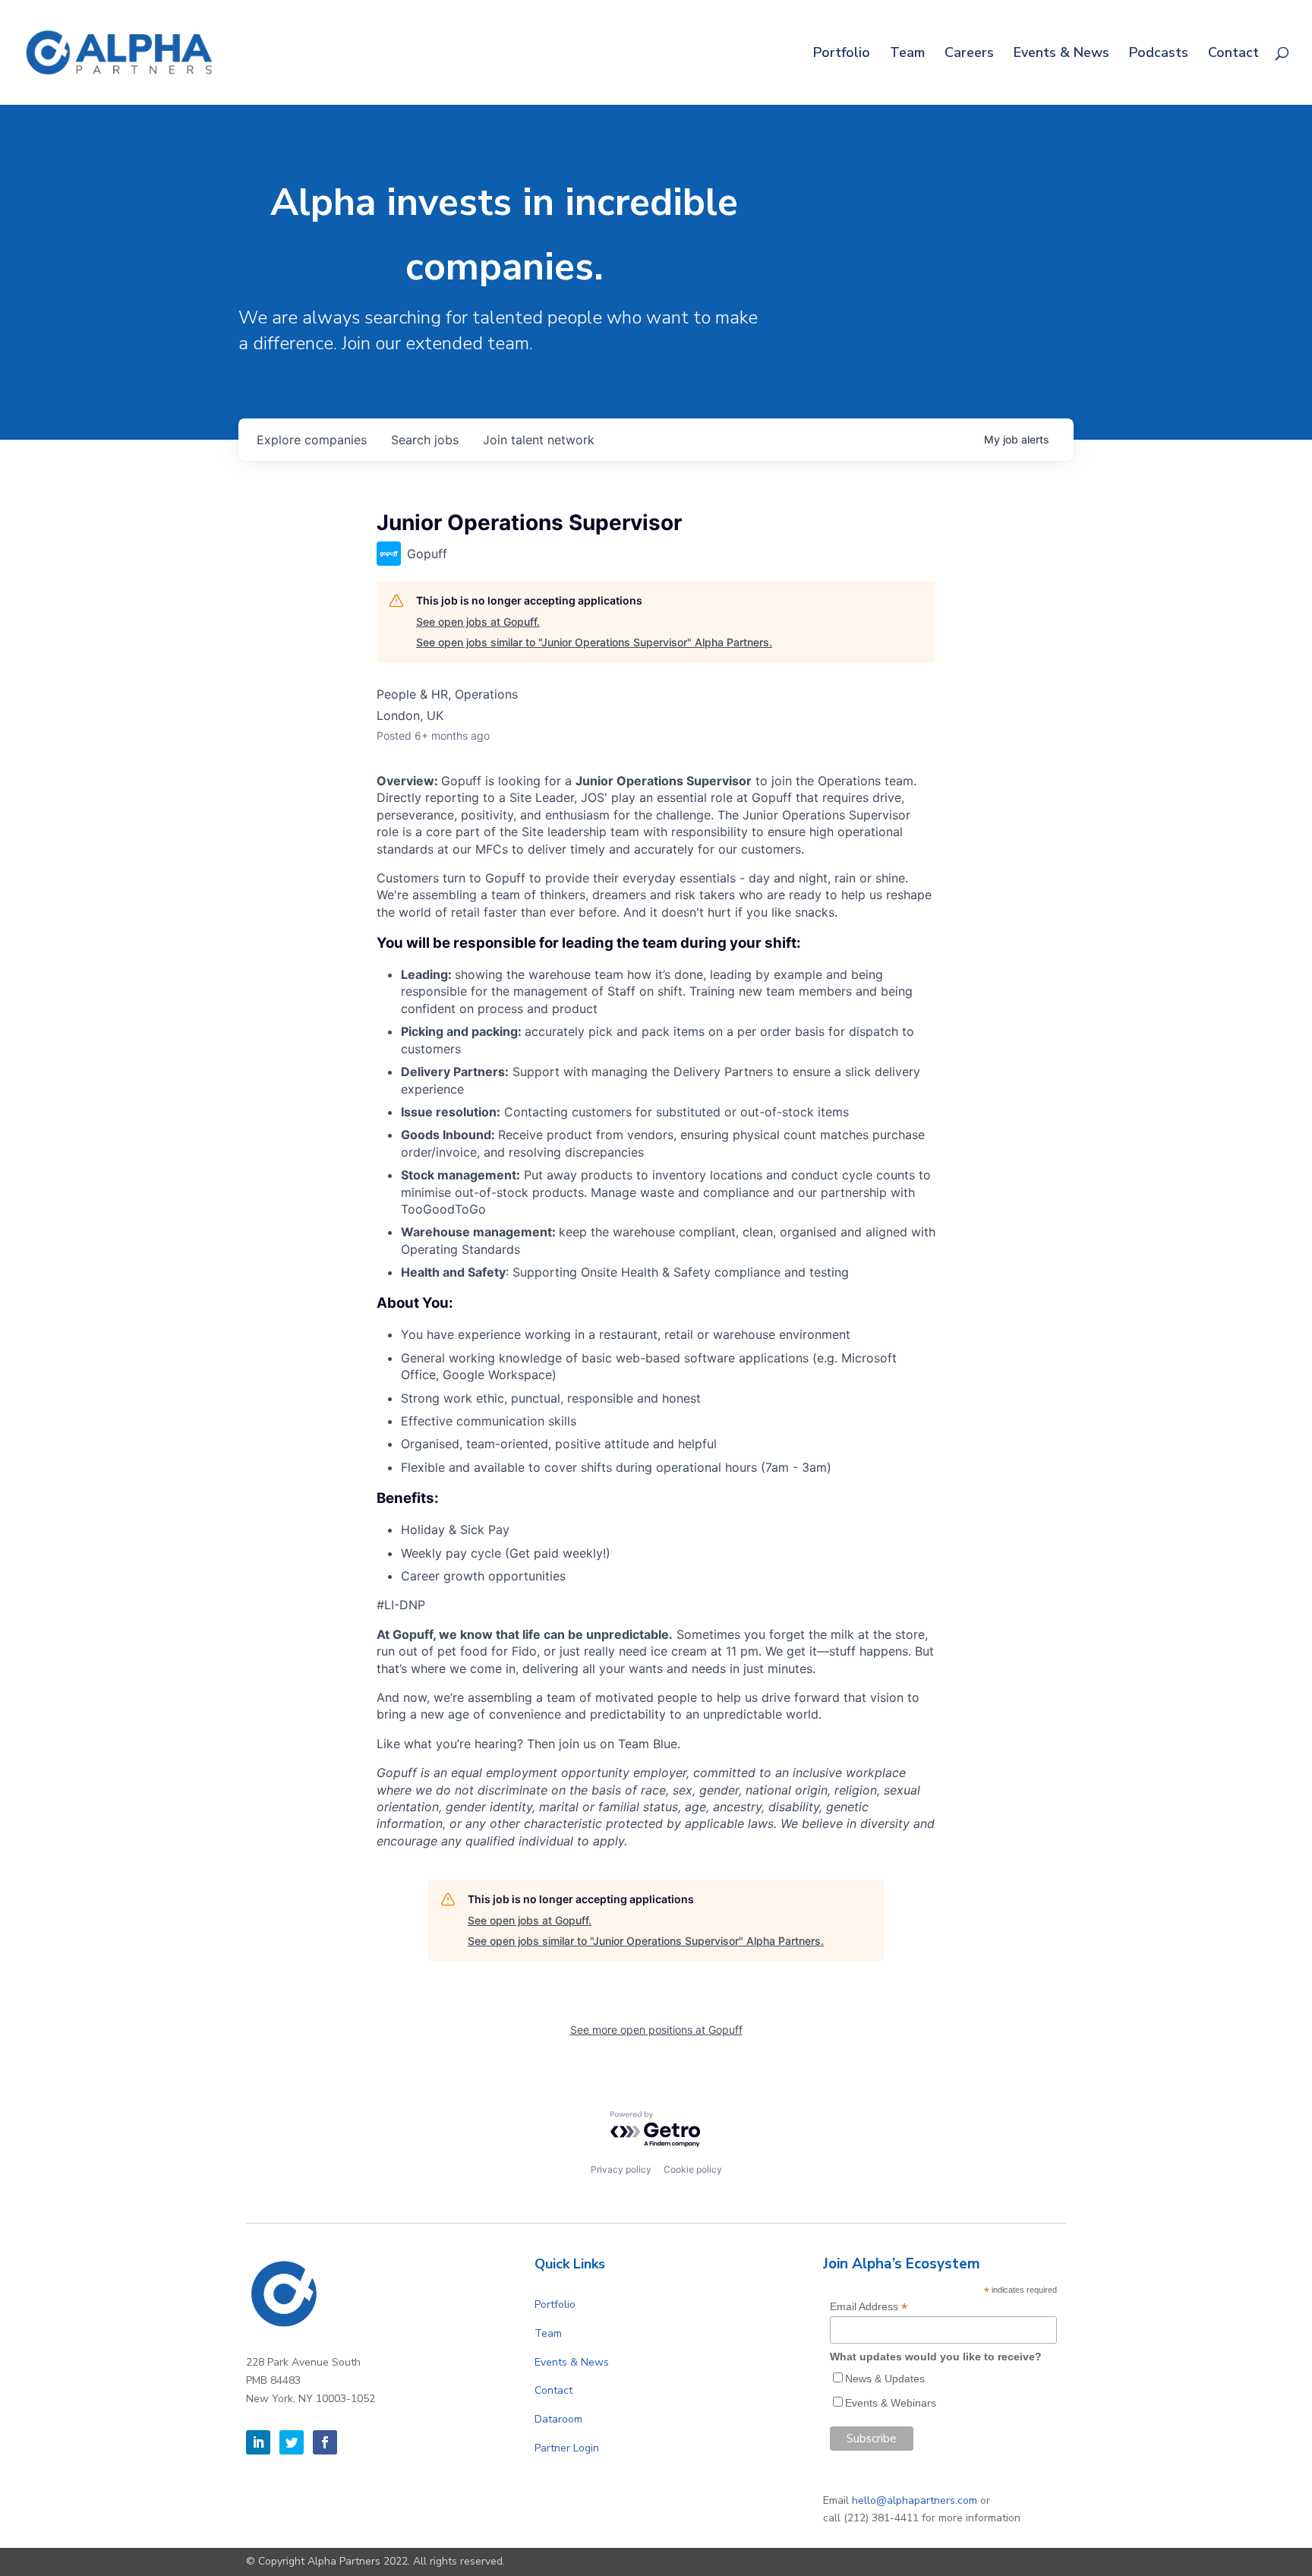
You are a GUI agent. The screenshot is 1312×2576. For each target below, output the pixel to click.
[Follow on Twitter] (292, 2442)
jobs (425, 440)
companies (312, 440)
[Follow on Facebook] (325, 2442)
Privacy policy (621, 2169)
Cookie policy (693, 2169)
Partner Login (567, 2448)
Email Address (869, 2307)
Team (907, 54)
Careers (969, 54)
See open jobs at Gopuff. (478, 622)
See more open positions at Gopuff (656, 2030)
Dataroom (558, 2419)
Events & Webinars (891, 2403)
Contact (1233, 54)
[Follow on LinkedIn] (258, 2442)
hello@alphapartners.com (915, 2500)
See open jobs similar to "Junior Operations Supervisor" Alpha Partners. (594, 642)
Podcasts (1159, 54)
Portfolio (842, 54)
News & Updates (885, 2379)
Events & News (1061, 54)
